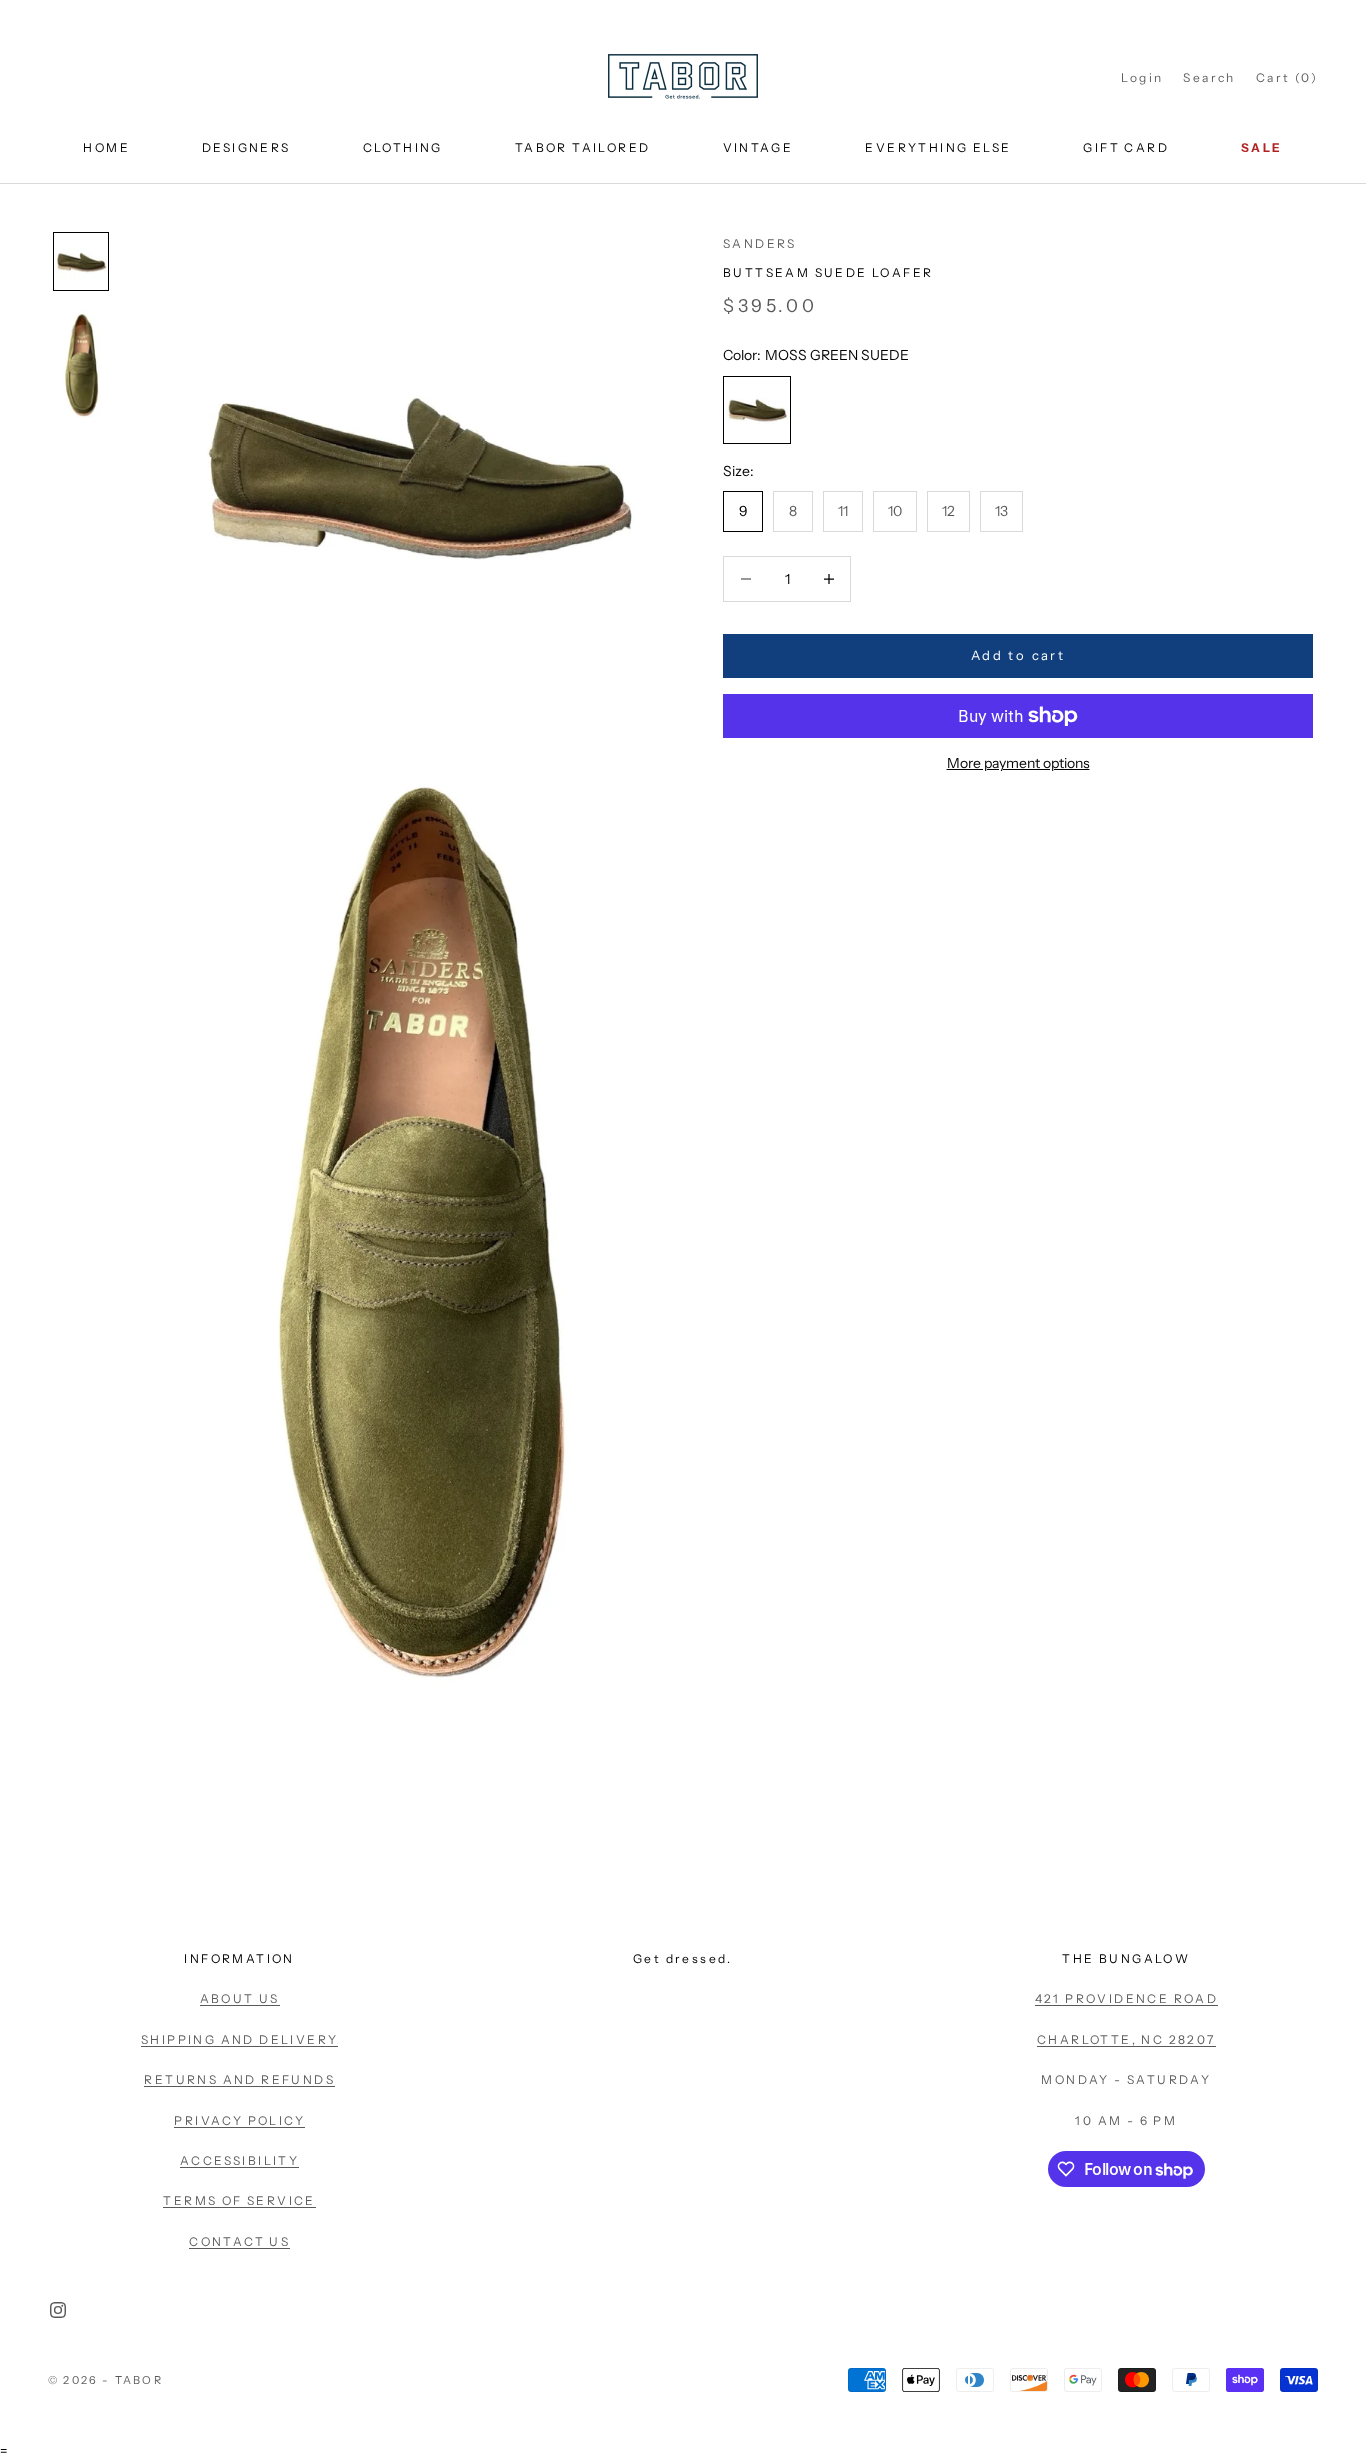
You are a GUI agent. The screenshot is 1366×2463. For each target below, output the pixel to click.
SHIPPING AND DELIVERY (239, 2039)
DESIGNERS (246, 147)
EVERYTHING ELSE (938, 147)
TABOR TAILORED (583, 147)
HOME (106, 147)
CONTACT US (239, 2241)
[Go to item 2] (81, 364)
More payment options (1018, 763)
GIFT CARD (1126, 147)
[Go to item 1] (81, 262)
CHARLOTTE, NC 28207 (1126, 2039)
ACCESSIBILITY (239, 2160)
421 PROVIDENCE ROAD (1127, 1998)
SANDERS (760, 243)
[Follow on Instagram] (58, 2310)
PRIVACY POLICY (239, 2120)
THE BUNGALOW (1126, 1958)
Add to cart (1018, 655)
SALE (1262, 147)
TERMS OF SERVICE (239, 2200)
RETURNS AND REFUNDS (239, 2079)
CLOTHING (403, 147)
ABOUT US (240, 1998)
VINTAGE (758, 147)
